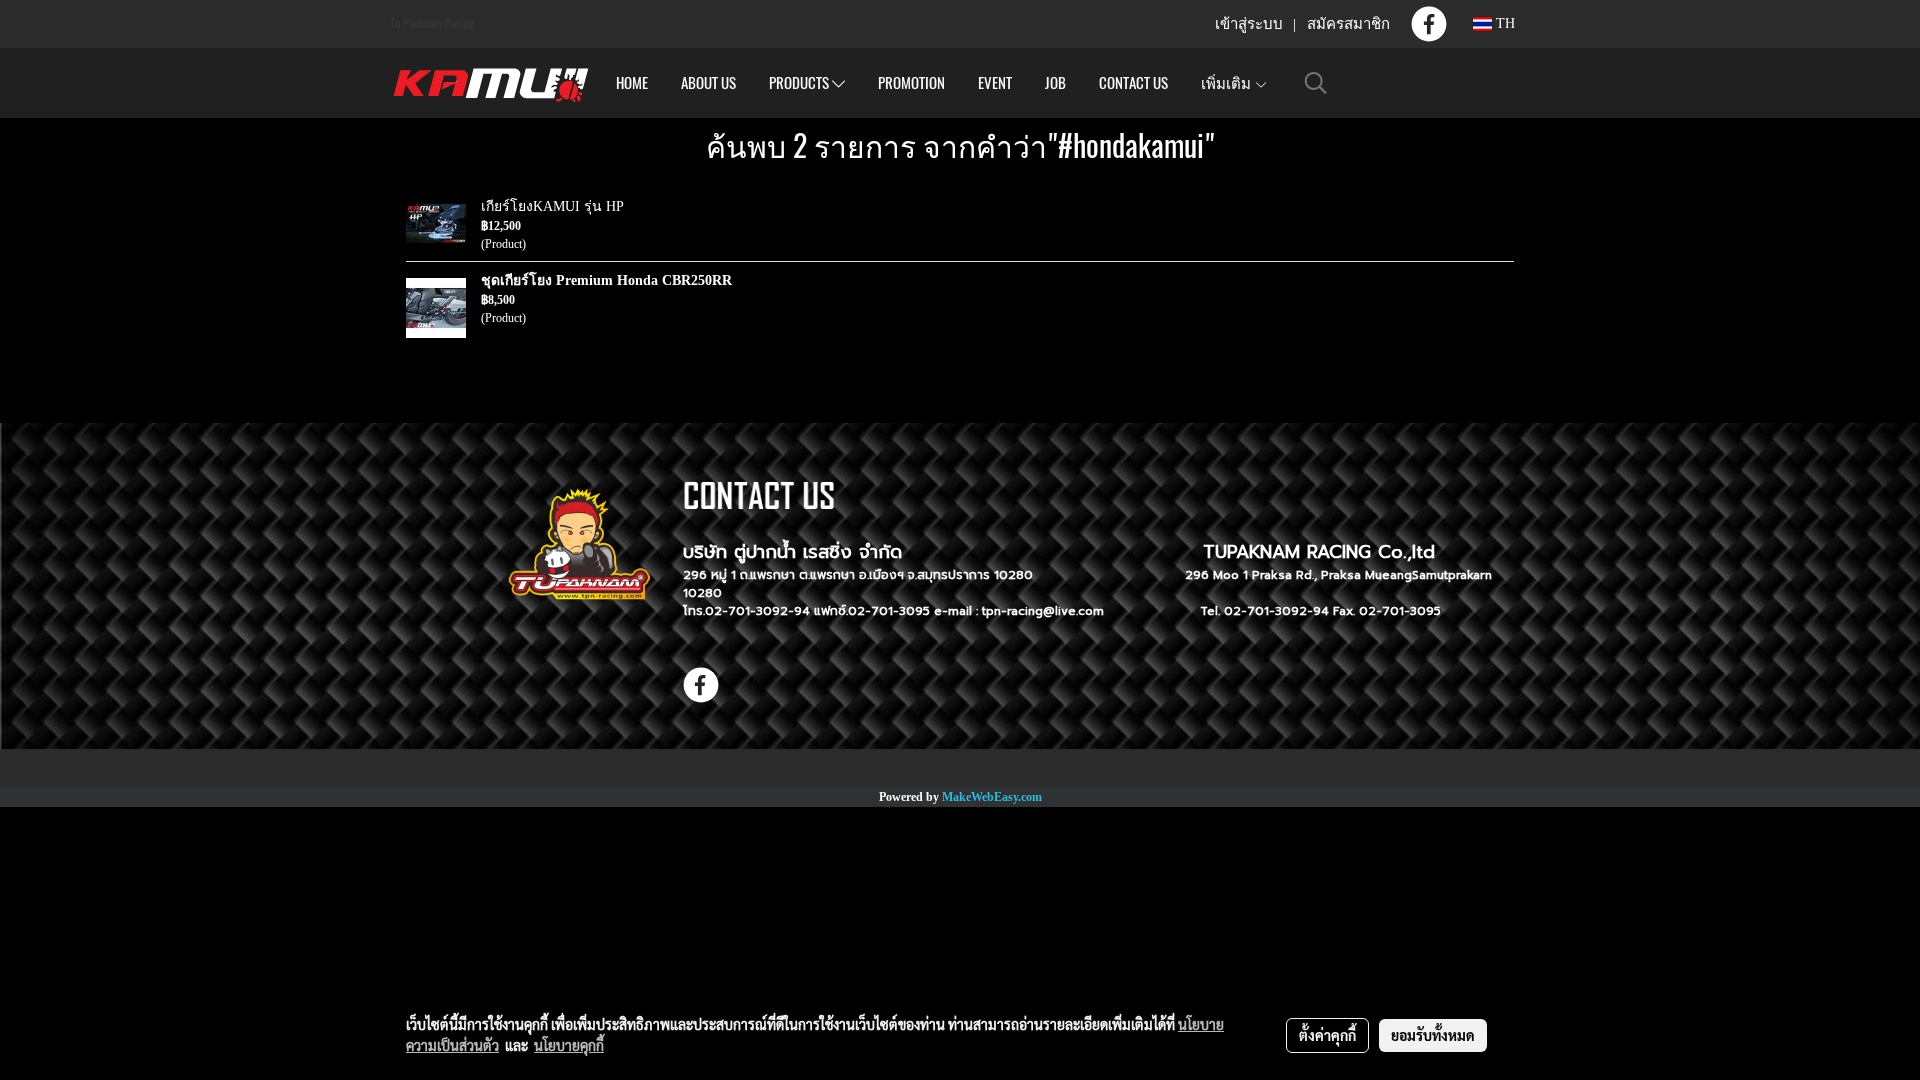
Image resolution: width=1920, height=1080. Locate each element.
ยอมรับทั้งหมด (1433, 1035)
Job (1055, 83)
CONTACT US (1133, 83)
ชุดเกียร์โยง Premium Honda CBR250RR (606, 280)
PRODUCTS (800, 83)
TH (1503, 23)
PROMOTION (911, 83)
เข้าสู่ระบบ (1249, 24)
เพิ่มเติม (1227, 83)
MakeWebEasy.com (992, 797)
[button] (1316, 83)
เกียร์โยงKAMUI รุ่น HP (552, 206)
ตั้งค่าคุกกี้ (1327, 1035)
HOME (632, 83)
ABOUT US (708, 83)
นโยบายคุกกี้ (569, 1045)
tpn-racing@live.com (1043, 611)
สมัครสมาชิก (1348, 24)
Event (995, 83)
